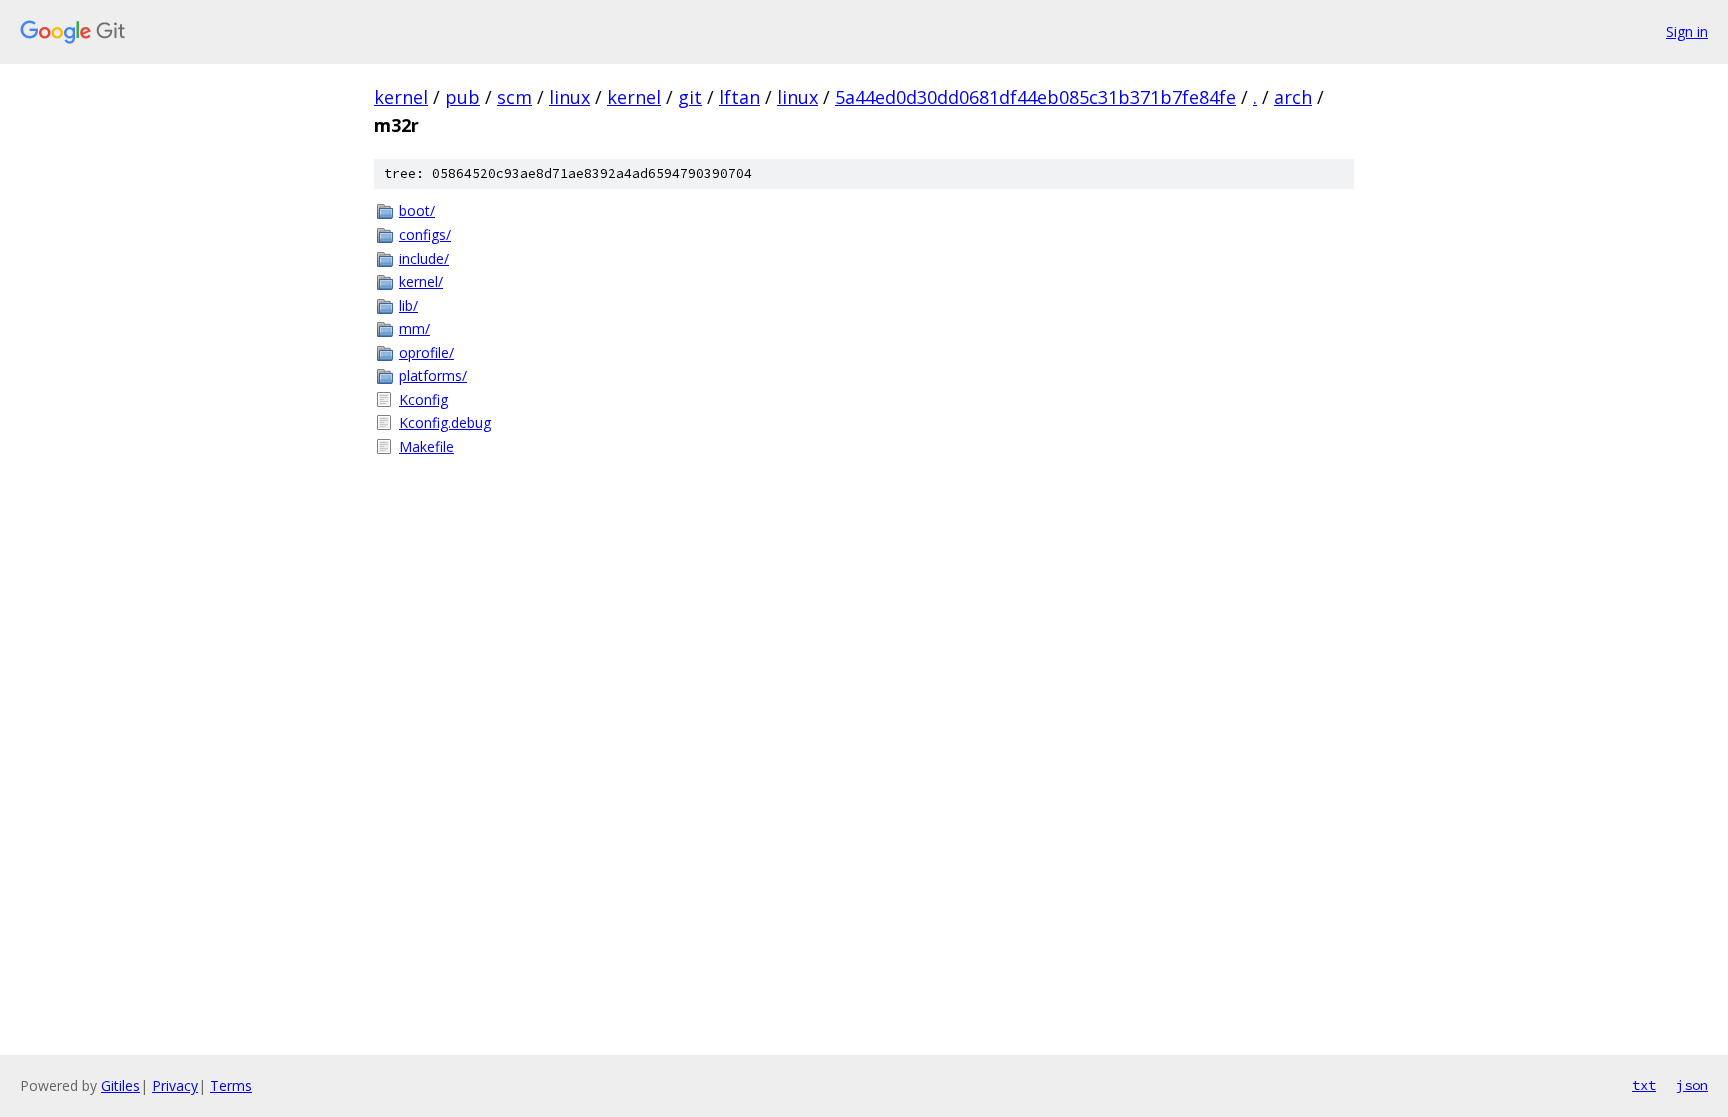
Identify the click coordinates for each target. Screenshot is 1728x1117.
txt (1644, 1085)
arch (1293, 97)
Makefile (426, 446)
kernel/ (421, 281)
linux (569, 97)
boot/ (417, 210)
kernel (401, 97)
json (1692, 1085)
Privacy (175, 1085)
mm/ (414, 328)
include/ (424, 258)
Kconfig (423, 399)
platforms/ (433, 375)
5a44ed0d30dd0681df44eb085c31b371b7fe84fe (1035, 97)
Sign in (1687, 31)
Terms (231, 1085)
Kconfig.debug (445, 422)
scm (514, 97)
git (690, 97)
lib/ (408, 305)
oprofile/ (426, 352)
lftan (739, 97)
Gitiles (120, 1085)
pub (462, 97)
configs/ (425, 234)
